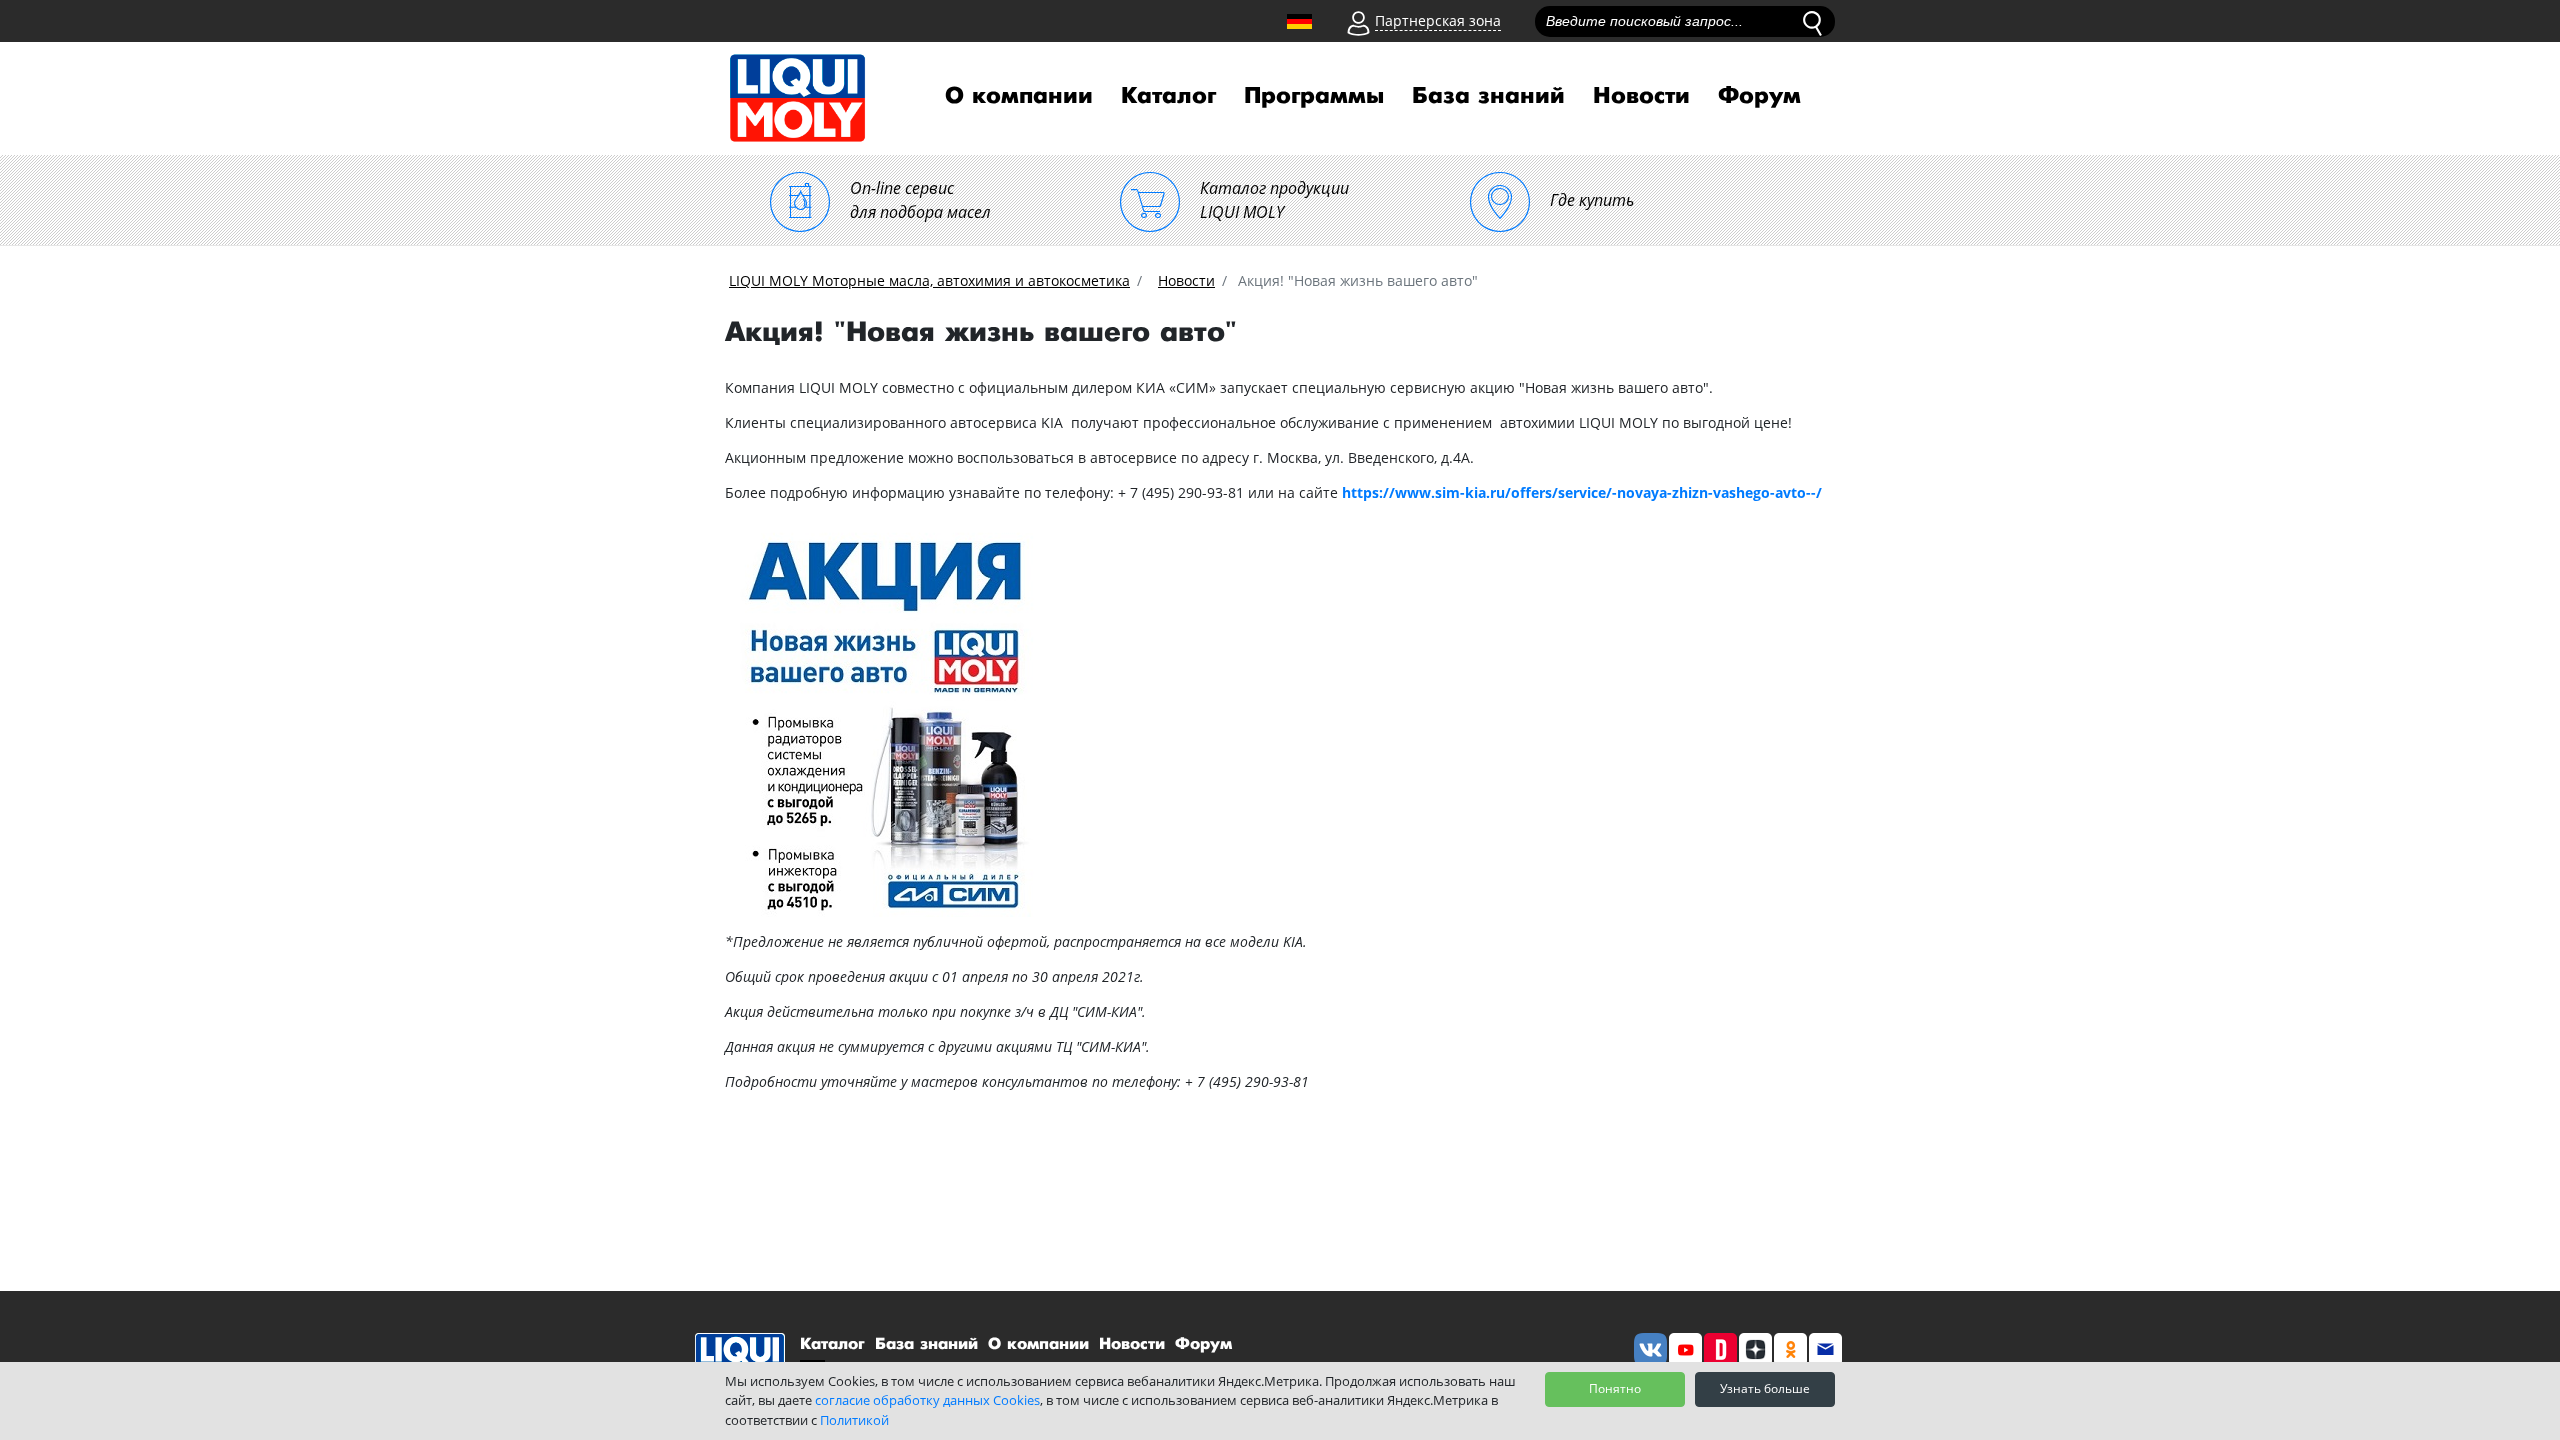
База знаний (1488, 96)
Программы (1314, 96)
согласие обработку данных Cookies (927, 1400)
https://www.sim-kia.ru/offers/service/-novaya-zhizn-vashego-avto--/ (1582, 492)
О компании (1019, 96)
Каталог (1168, 96)
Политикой (854, 1420)
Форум (1759, 96)
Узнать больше (1765, 1388)
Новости (1641, 96)
